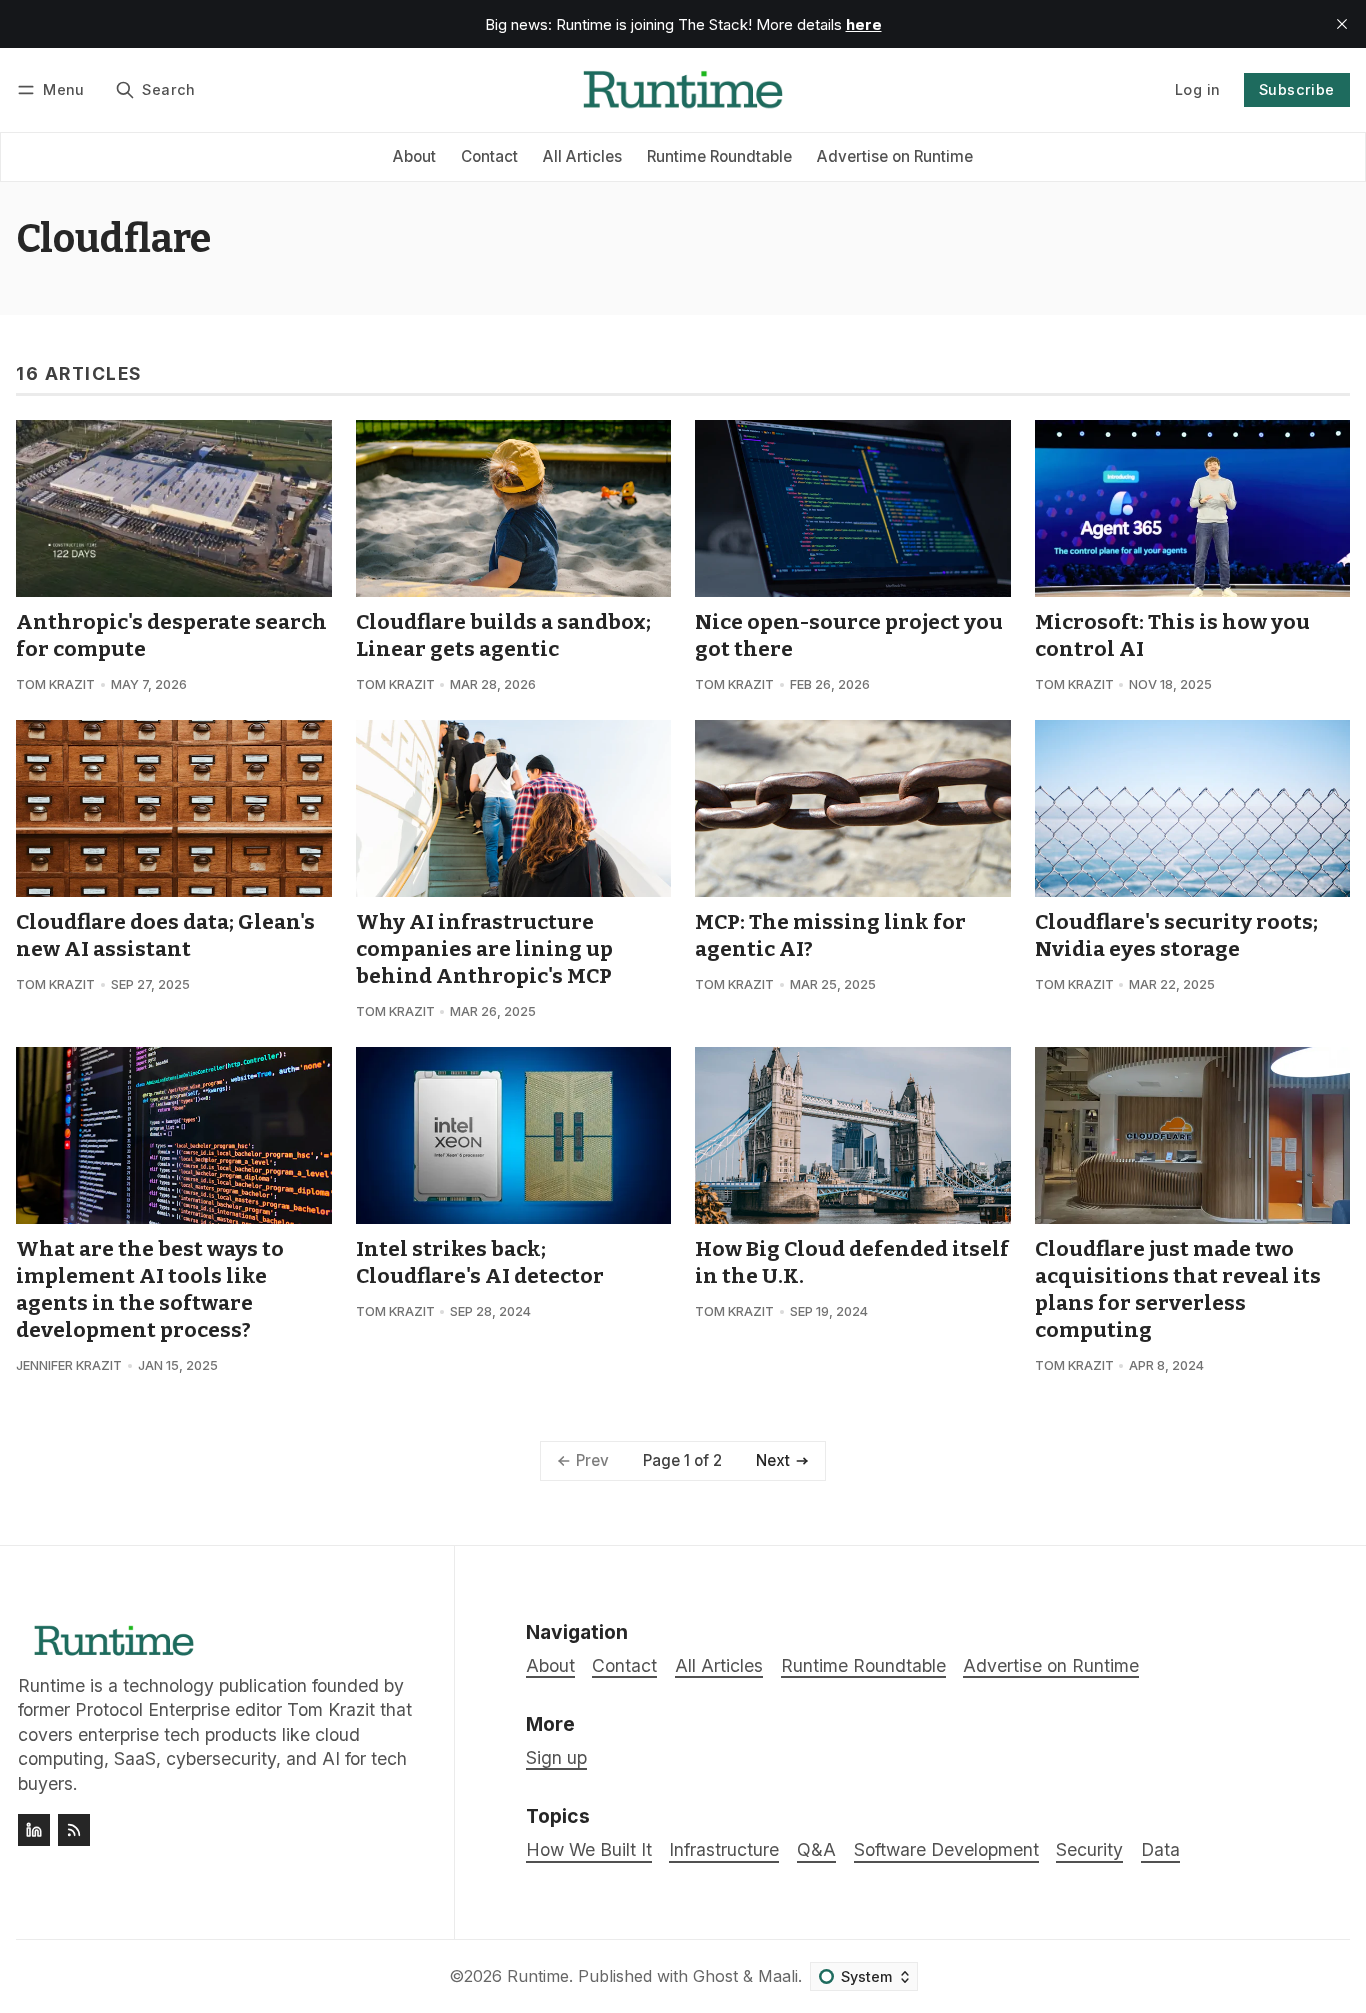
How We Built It (589, 1849)
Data (1160, 1849)
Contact (489, 156)
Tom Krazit (55, 684)
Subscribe (1297, 89)
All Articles (582, 156)
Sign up (556, 1757)
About (414, 156)
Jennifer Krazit (69, 1365)
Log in (1197, 89)
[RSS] (74, 1830)
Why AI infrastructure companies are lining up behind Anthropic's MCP (484, 949)
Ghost (715, 1976)
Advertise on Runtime (895, 156)
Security (1089, 1849)
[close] (1342, 24)
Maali (778, 1976)
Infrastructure (724, 1849)
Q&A (816, 1849)
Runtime (538, 1976)
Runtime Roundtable (719, 156)
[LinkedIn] (34, 1830)
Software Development (946, 1849)
